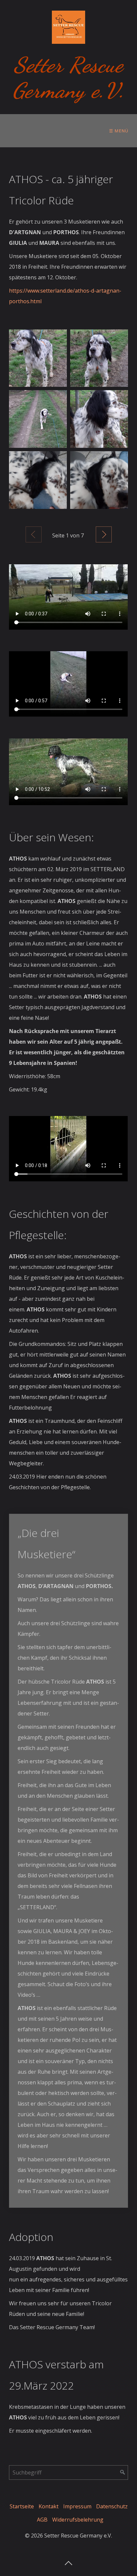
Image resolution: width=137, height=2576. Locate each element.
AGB (42, 2520)
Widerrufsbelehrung (78, 2520)
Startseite (22, 2506)
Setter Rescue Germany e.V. (68, 78)
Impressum (77, 2506)
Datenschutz (112, 2506)
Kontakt (49, 2506)
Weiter (104, 534)
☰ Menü (119, 131)
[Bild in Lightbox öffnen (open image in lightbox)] (38, 358)
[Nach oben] (68, 2561)
